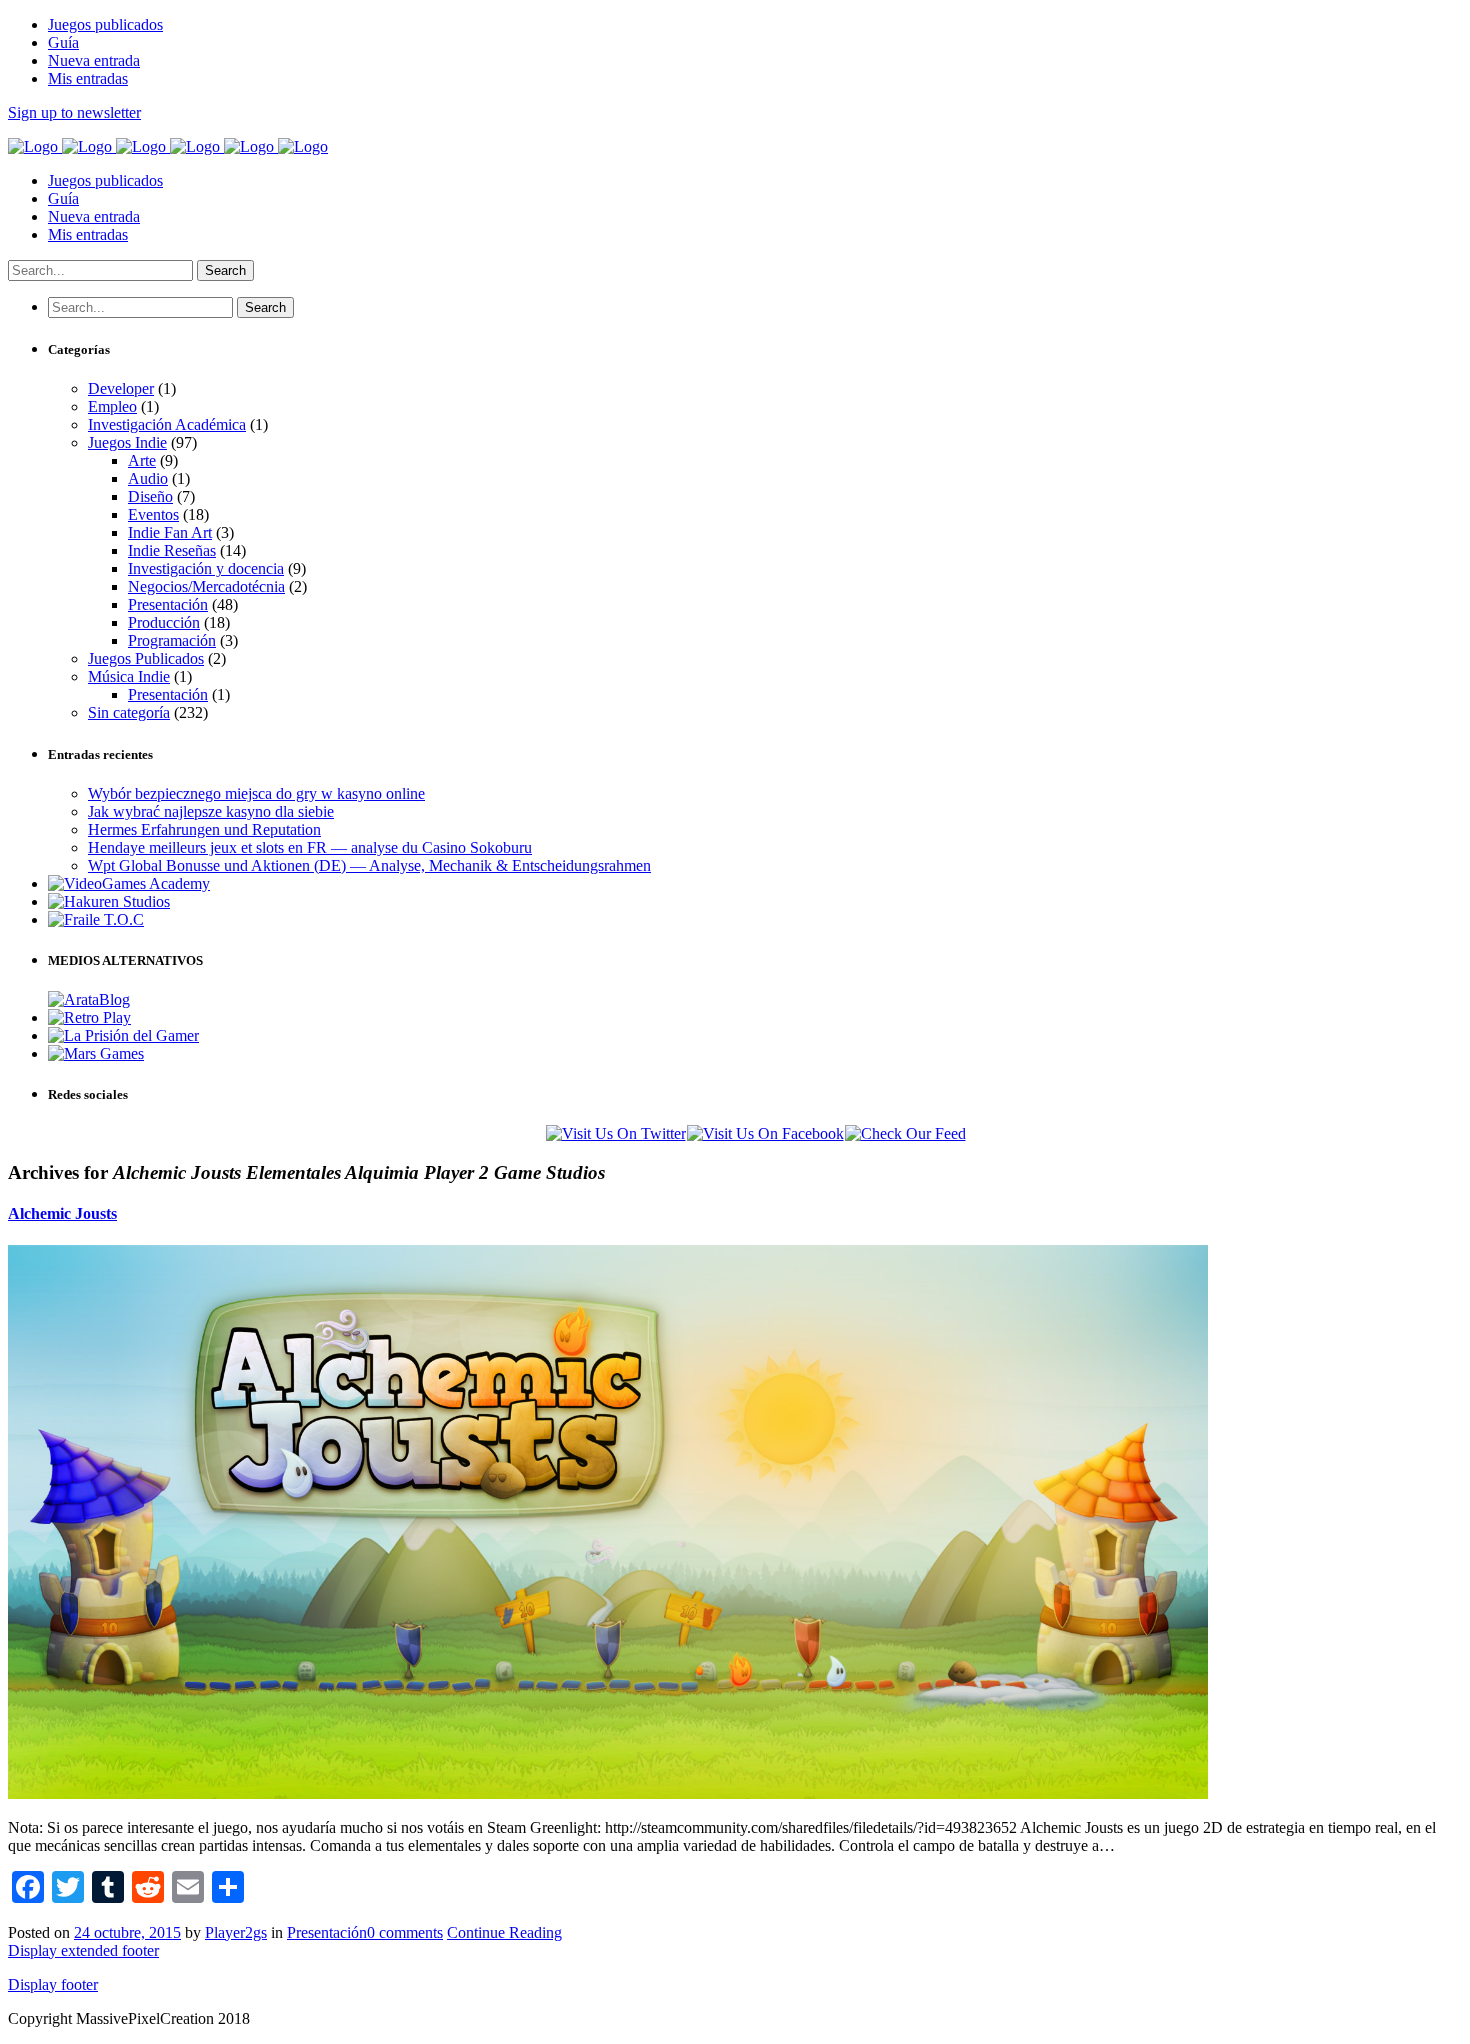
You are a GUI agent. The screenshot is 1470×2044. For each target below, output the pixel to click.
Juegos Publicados (146, 658)
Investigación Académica (167, 424)
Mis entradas (88, 234)
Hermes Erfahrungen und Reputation (204, 829)
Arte (142, 460)
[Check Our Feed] (905, 1133)
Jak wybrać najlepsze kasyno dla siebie (211, 811)
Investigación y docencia (206, 568)
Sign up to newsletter (74, 112)
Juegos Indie (127, 442)
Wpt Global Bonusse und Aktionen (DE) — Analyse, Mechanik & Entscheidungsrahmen (369, 865)
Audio (148, 478)
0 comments (405, 1932)
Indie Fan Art (170, 532)
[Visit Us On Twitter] (615, 1133)
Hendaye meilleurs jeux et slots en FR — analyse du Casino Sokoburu (310, 847)
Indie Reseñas (172, 550)
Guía (63, 198)
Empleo (112, 406)
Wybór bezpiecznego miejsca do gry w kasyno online (256, 793)
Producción (164, 622)
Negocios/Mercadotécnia (206, 586)
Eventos (153, 514)
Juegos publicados (105, 180)
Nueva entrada (94, 216)
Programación (172, 640)
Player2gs (236, 1932)
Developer (121, 388)
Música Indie (129, 676)
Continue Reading (504, 1932)
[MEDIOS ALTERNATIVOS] (89, 999)
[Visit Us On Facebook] (765, 1133)
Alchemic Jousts (62, 1213)
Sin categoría (129, 712)
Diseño (150, 496)
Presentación (168, 604)
